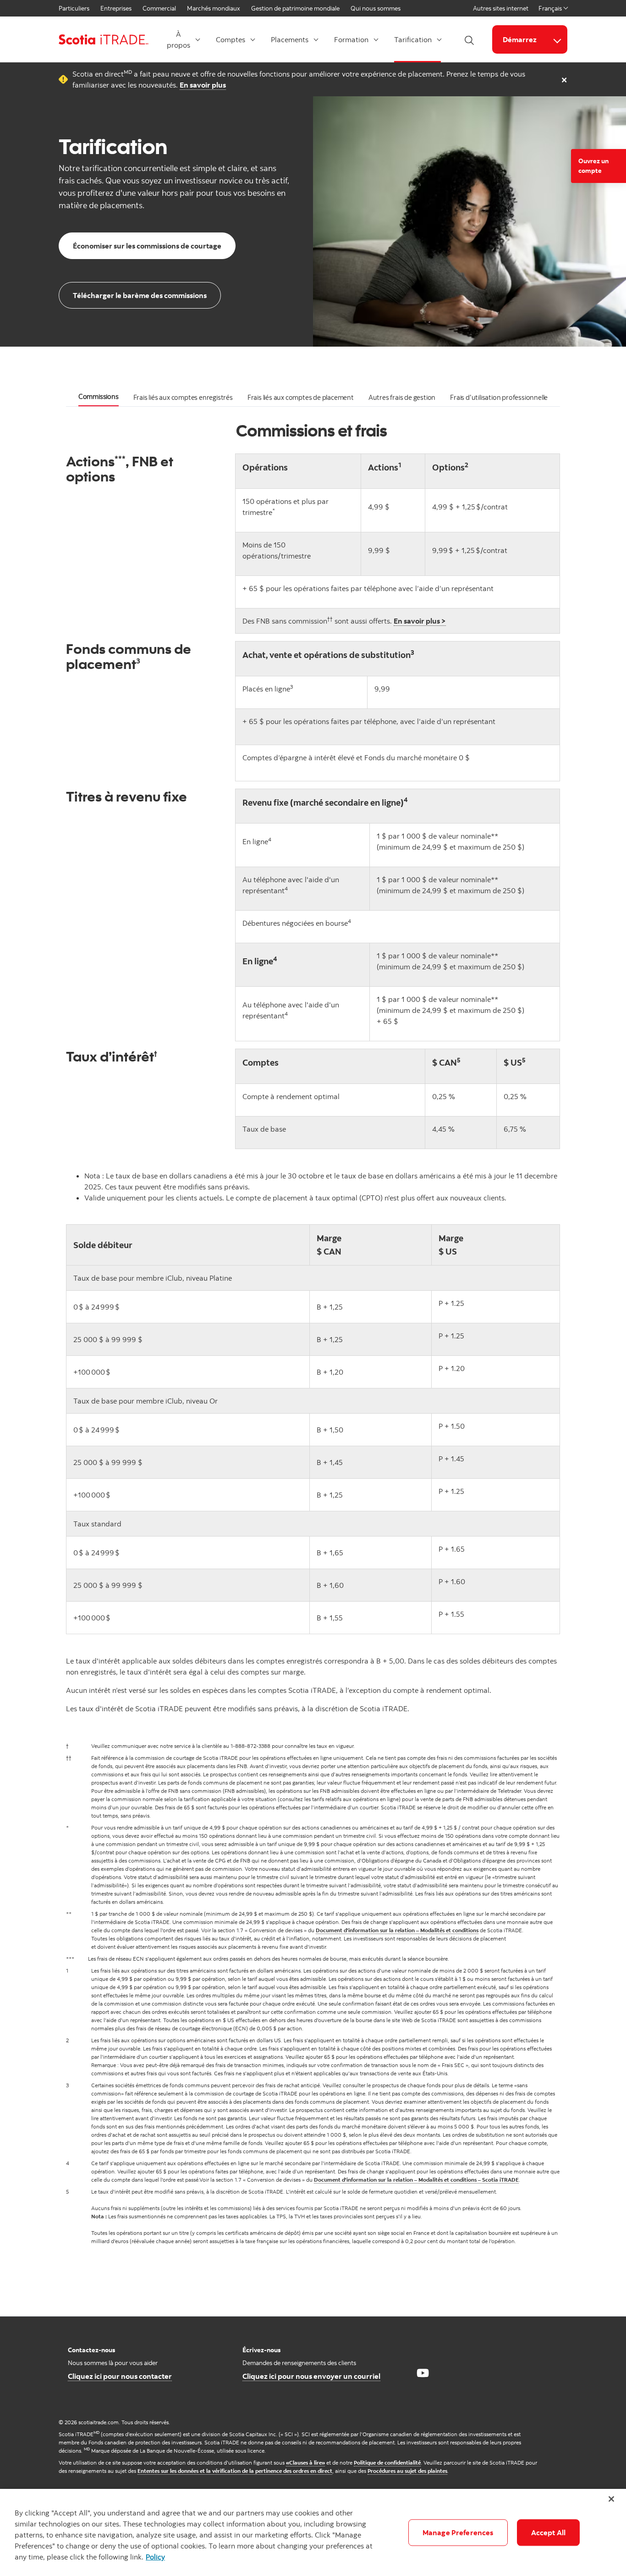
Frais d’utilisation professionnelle (499, 397)
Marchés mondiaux (214, 8)
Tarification (413, 39)
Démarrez (520, 39)
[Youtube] (423, 2373)
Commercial (159, 8)
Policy (155, 2557)
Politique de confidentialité (387, 2463)
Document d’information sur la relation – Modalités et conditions (397, 1930)
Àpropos (178, 39)
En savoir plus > (420, 621)
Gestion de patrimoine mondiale (295, 8)
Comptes (231, 39)
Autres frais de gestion (402, 397)
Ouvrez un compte (593, 166)
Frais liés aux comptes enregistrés (183, 397)
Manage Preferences (458, 2532)
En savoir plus (203, 85)
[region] (313, 2532)
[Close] (611, 2499)
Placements (290, 39)
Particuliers (74, 8)
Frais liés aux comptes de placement (301, 397)
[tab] (99, 398)
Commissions (99, 396)
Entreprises (116, 8)
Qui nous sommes (376, 8)
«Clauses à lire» (305, 2463)
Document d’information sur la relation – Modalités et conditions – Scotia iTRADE (416, 2180)
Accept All (549, 2532)
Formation (351, 39)
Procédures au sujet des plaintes (407, 2471)
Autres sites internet (501, 8)
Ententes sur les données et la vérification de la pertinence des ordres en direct (235, 2471)
